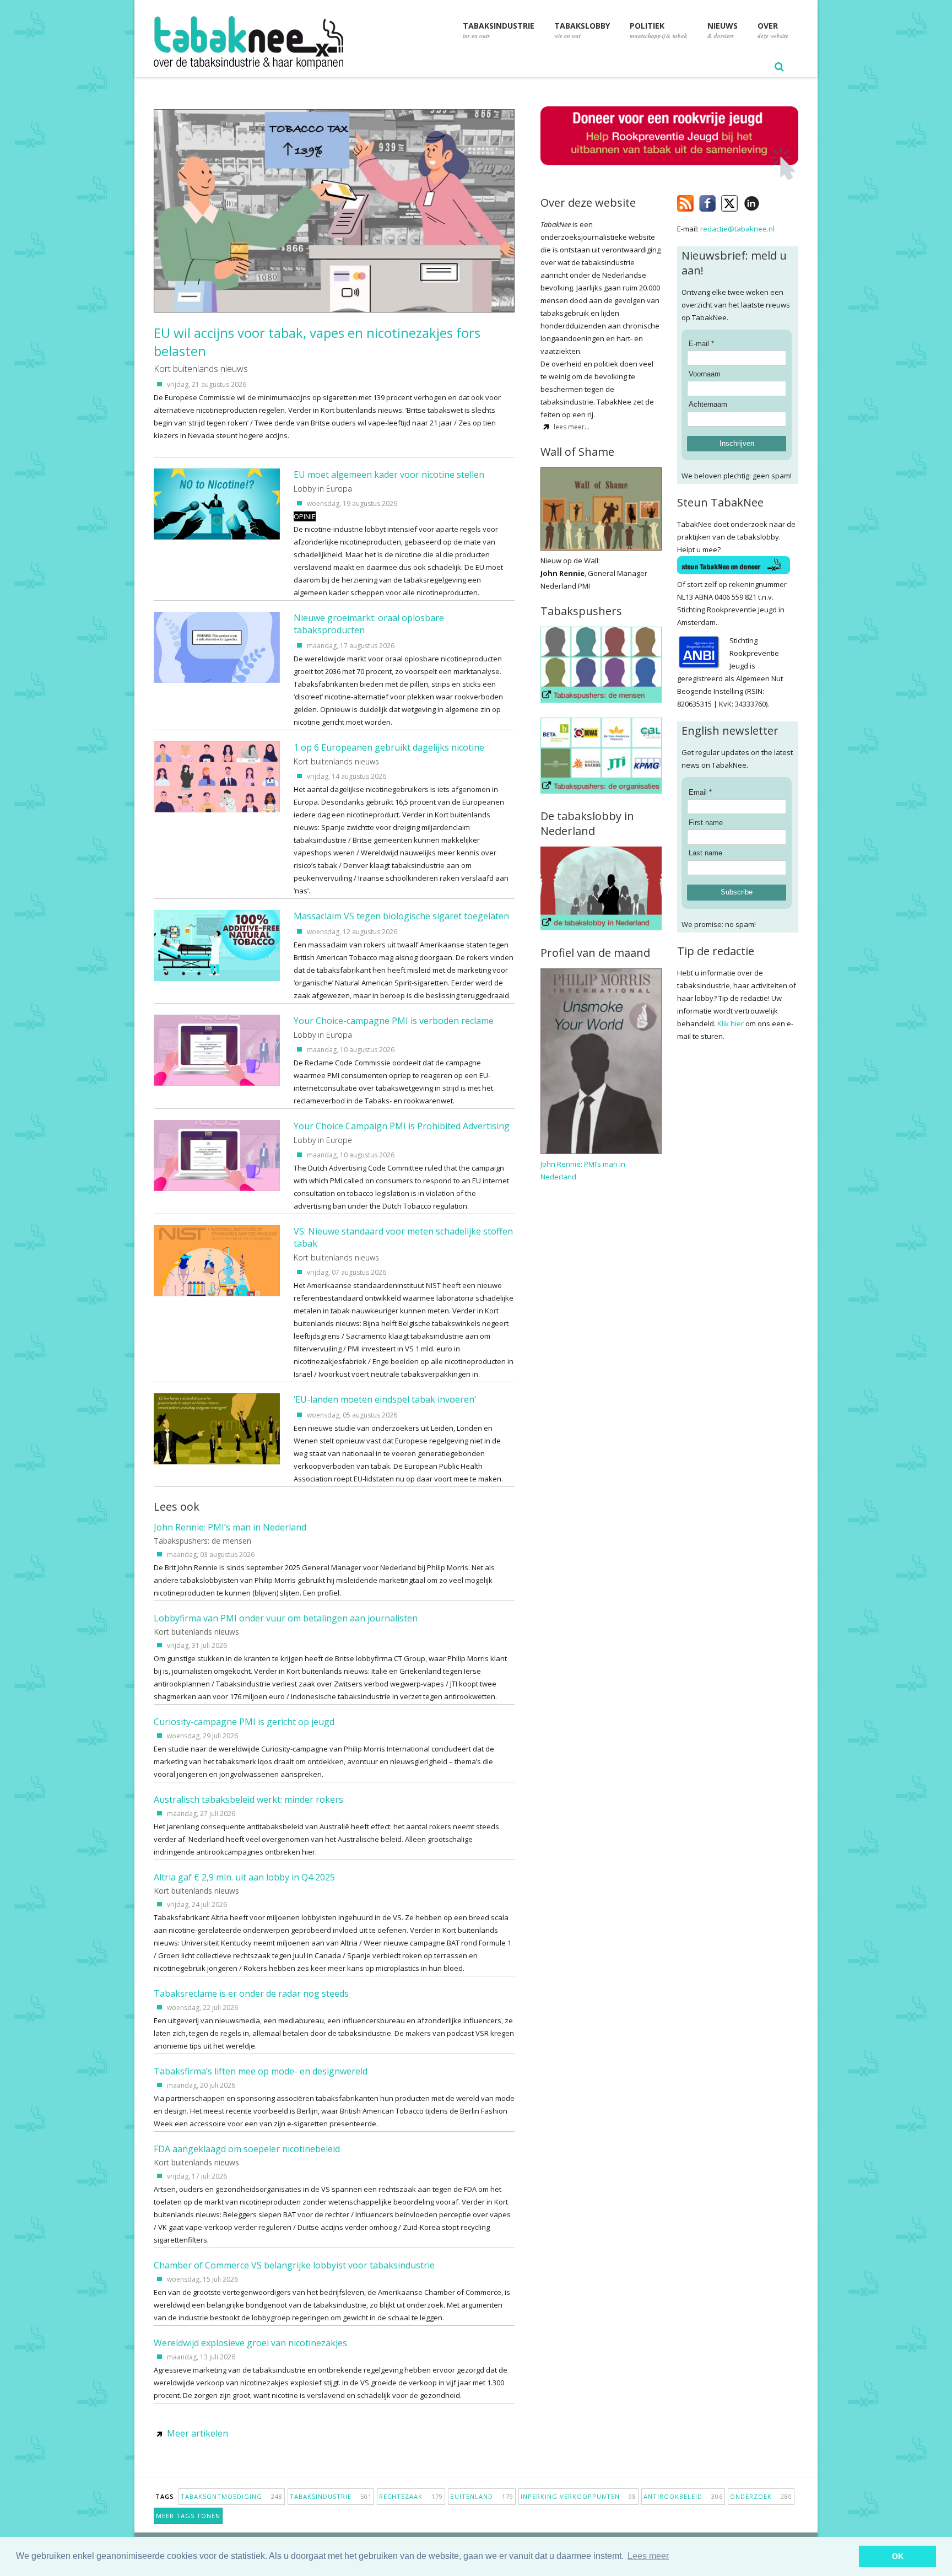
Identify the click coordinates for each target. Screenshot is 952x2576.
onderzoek (761, 2496)
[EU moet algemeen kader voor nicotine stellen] (217, 537)
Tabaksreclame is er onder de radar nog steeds (251, 1993)
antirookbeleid (683, 2496)
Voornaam (705, 374)
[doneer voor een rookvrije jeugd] (669, 178)
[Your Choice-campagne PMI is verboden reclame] (217, 1083)
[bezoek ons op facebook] (768, 201)
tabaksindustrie (331, 2496)
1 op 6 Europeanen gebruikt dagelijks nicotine (389, 747)
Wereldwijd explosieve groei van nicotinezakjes (250, 2343)
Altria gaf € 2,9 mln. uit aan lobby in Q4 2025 (244, 1877)
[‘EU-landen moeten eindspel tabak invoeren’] (217, 1462)
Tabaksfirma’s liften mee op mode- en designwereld (261, 2071)
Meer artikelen (198, 2433)
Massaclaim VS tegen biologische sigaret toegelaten (401, 916)
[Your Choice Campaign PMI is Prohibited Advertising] (217, 1188)
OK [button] (898, 2556)
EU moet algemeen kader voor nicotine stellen (389, 475)
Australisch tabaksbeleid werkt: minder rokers (248, 1799)
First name (706, 823)
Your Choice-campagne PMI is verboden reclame (394, 1021)
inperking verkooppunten (578, 2496)
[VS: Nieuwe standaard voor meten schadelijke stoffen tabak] (217, 1294)
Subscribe (737, 892)
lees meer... (572, 427)
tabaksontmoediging (232, 2496)
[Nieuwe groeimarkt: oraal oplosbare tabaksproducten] (217, 680)
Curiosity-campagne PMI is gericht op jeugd (244, 1722)
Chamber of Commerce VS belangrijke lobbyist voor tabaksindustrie (294, 2265)
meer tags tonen (188, 2516)
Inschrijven (737, 443)
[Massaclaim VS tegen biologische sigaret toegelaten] (217, 978)
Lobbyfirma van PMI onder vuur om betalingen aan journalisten (286, 1618)
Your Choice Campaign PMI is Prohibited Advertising (402, 1126)
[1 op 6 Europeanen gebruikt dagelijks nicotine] (217, 810)
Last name (705, 853)
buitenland (482, 2496)
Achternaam (708, 404)
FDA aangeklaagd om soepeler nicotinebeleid (247, 2149)
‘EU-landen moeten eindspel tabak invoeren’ (385, 1399)
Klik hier (731, 1023)
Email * (700, 792)
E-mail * (701, 344)
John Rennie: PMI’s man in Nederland (230, 1527)
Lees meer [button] (648, 2556)
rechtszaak (411, 2496)
